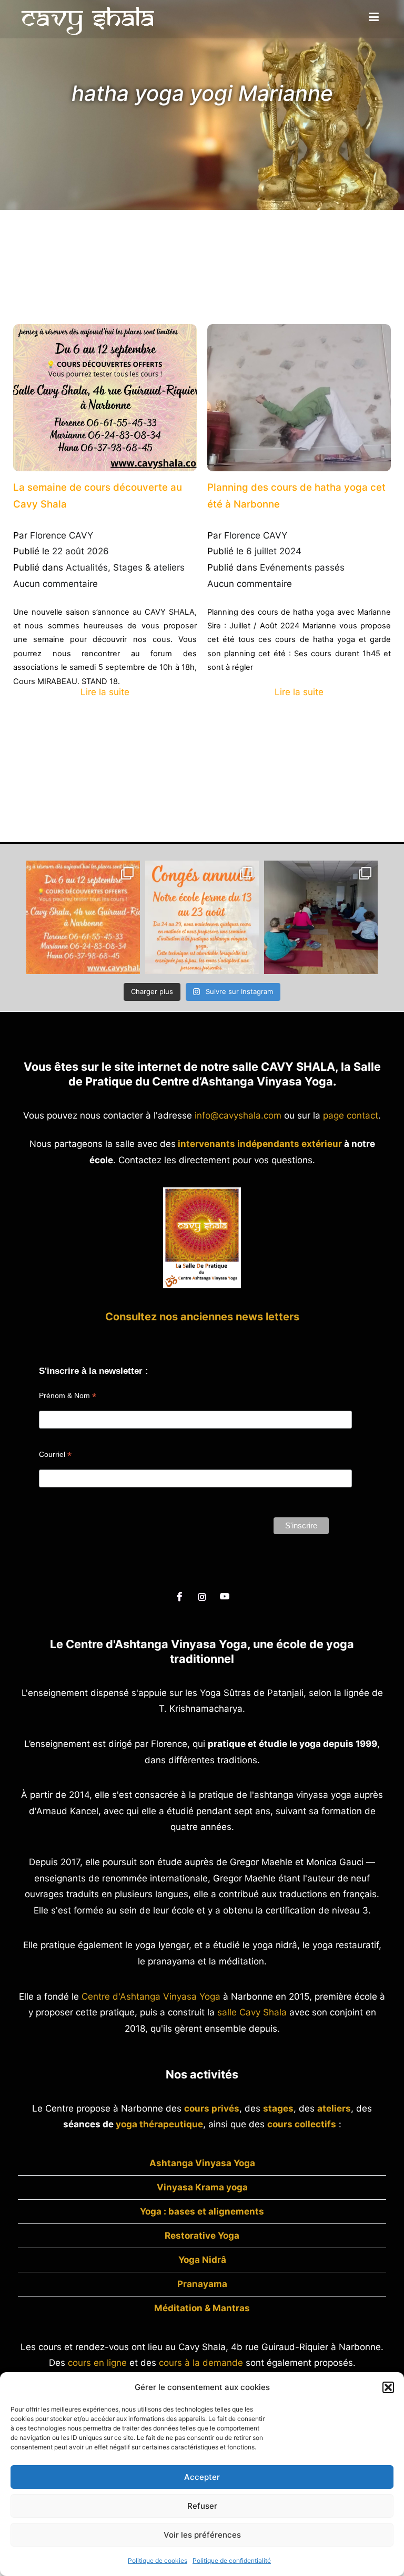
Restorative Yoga (202, 2236)
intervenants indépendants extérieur (260, 1144)
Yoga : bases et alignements (202, 2211)
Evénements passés (302, 567)
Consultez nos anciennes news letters (202, 1317)
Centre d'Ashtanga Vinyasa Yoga (151, 1996)
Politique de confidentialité (232, 2561)
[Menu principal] (374, 17)
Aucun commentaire (55, 584)
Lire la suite (105, 692)
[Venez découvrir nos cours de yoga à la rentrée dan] (83, 917)
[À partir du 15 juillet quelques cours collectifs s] (321, 917)
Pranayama (202, 2284)
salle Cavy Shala (252, 2012)
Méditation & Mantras (202, 2308)
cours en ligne (97, 2363)
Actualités (87, 567)
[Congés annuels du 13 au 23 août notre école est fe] (202, 917)
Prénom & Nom (68, 1396)
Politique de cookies (158, 2561)
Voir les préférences (202, 2535)
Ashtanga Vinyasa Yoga (202, 2163)
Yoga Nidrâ (202, 2260)
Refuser (202, 2506)
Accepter (202, 2477)
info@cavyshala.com (238, 1115)
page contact (351, 1115)
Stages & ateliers (149, 567)
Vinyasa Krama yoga (202, 2187)
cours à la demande (201, 2363)
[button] (388, 2387)
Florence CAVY (62, 535)
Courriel (55, 1455)
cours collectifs (302, 2124)
